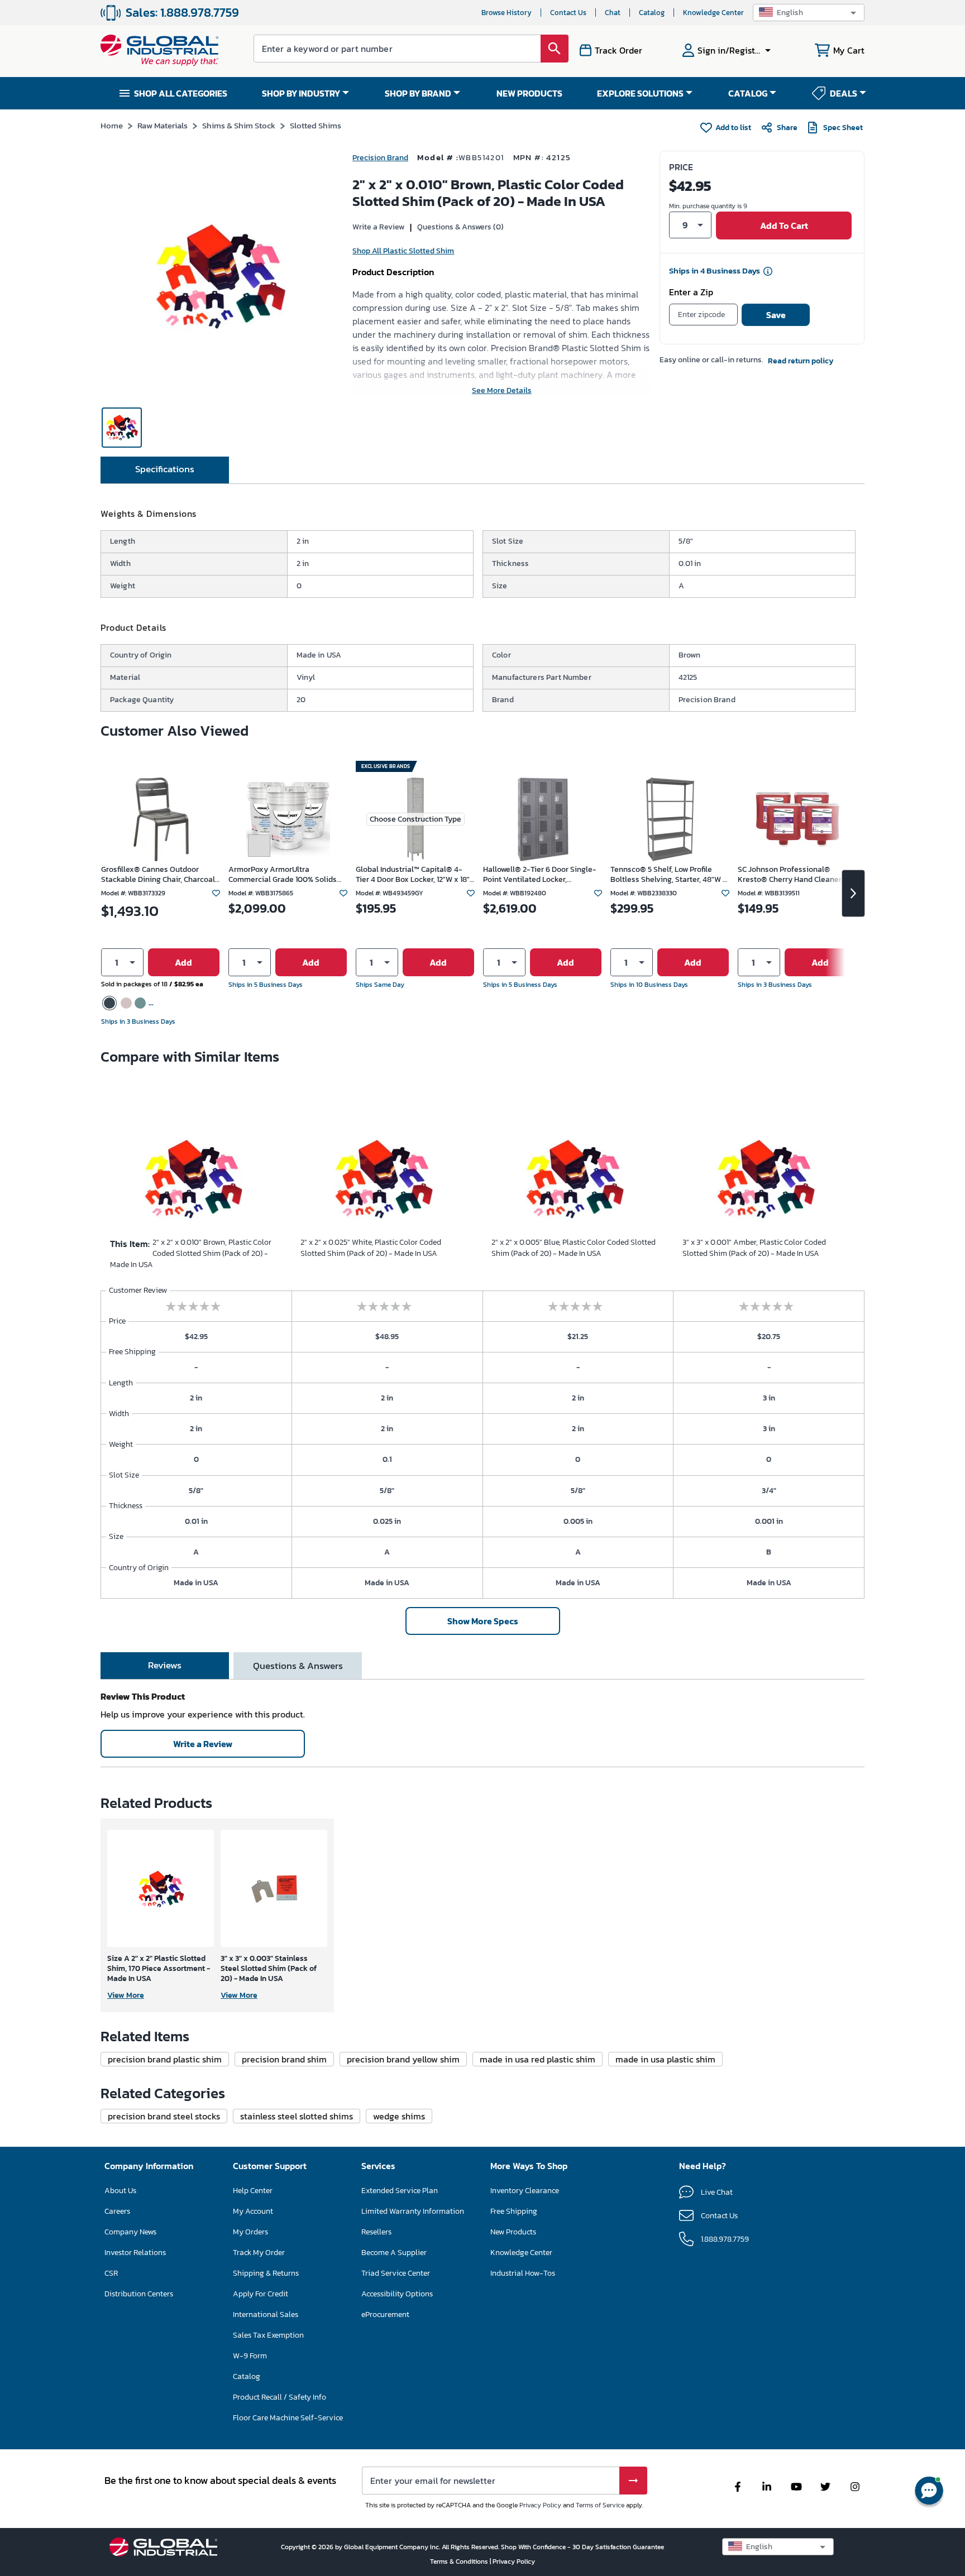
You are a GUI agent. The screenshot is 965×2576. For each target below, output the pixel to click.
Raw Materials (163, 125)
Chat (613, 13)
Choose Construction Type (415, 819)
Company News (130, 2232)
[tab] (165, 470)
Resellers (376, 2232)
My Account (253, 2211)
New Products (513, 2232)
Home (112, 125)
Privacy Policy (540, 2505)
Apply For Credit (261, 2294)
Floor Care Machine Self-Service (288, 2418)
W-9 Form (250, 2356)
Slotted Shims (316, 125)
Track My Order (259, 2253)
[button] (809, 13)
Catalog (652, 13)
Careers (117, 2211)
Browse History (507, 13)
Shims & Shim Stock (239, 125)
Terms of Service (600, 2505)
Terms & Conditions (460, 2561)
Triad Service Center (396, 2273)
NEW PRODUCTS (529, 93)
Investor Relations (135, 2253)
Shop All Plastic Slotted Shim (403, 251)
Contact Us (568, 13)
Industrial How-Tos (523, 2273)
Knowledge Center (713, 13)
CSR (111, 2273)
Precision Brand (380, 158)
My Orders (250, 2232)
